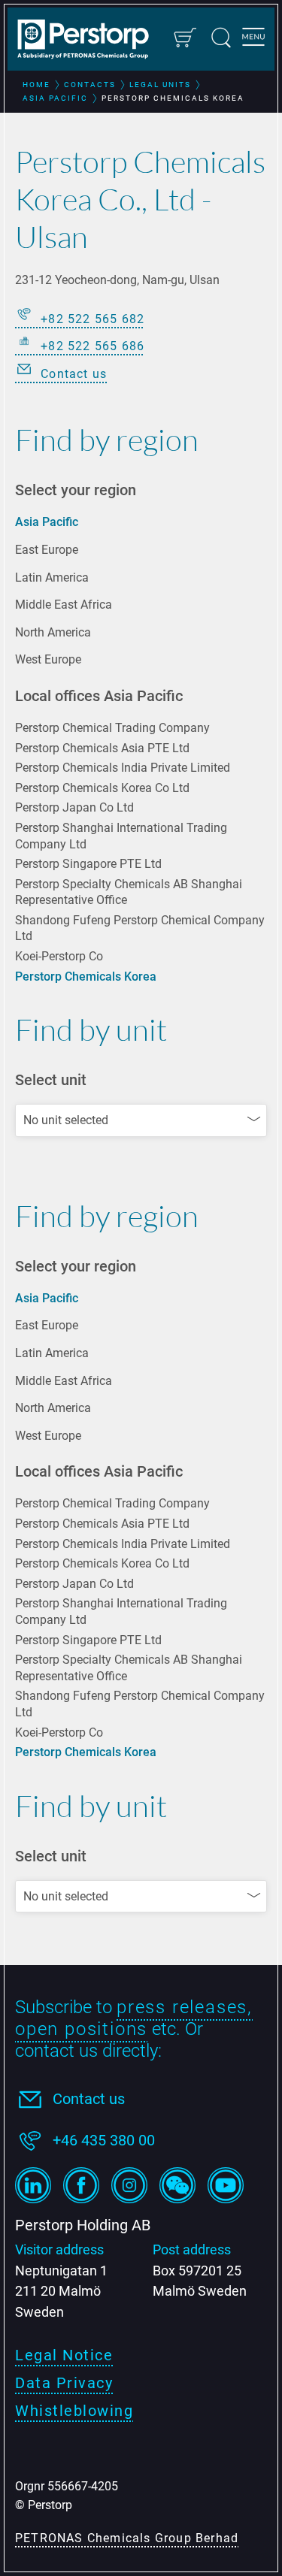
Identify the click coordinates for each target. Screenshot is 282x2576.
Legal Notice (64, 2355)
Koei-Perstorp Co (59, 956)
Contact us (89, 2099)
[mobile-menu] (253, 39)
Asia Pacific (47, 522)
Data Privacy (64, 2383)
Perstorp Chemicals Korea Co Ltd (102, 788)
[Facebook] (81, 2185)
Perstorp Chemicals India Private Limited (123, 768)
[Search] (221, 38)
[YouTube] (226, 2185)
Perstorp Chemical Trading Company (112, 728)
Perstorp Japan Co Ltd (74, 807)
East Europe (47, 550)
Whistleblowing (74, 2411)
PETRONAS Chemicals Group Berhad (127, 2538)
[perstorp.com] (90, 41)
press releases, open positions (134, 2018)
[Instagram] (129, 2185)
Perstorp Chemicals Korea (86, 977)
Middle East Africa (64, 605)
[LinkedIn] (33, 2185)
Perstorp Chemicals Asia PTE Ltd (102, 748)
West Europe (48, 659)
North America (53, 632)
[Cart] (184, 38)
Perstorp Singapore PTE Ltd (88, 864)
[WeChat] (177, 2185)
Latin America (52, 577)
